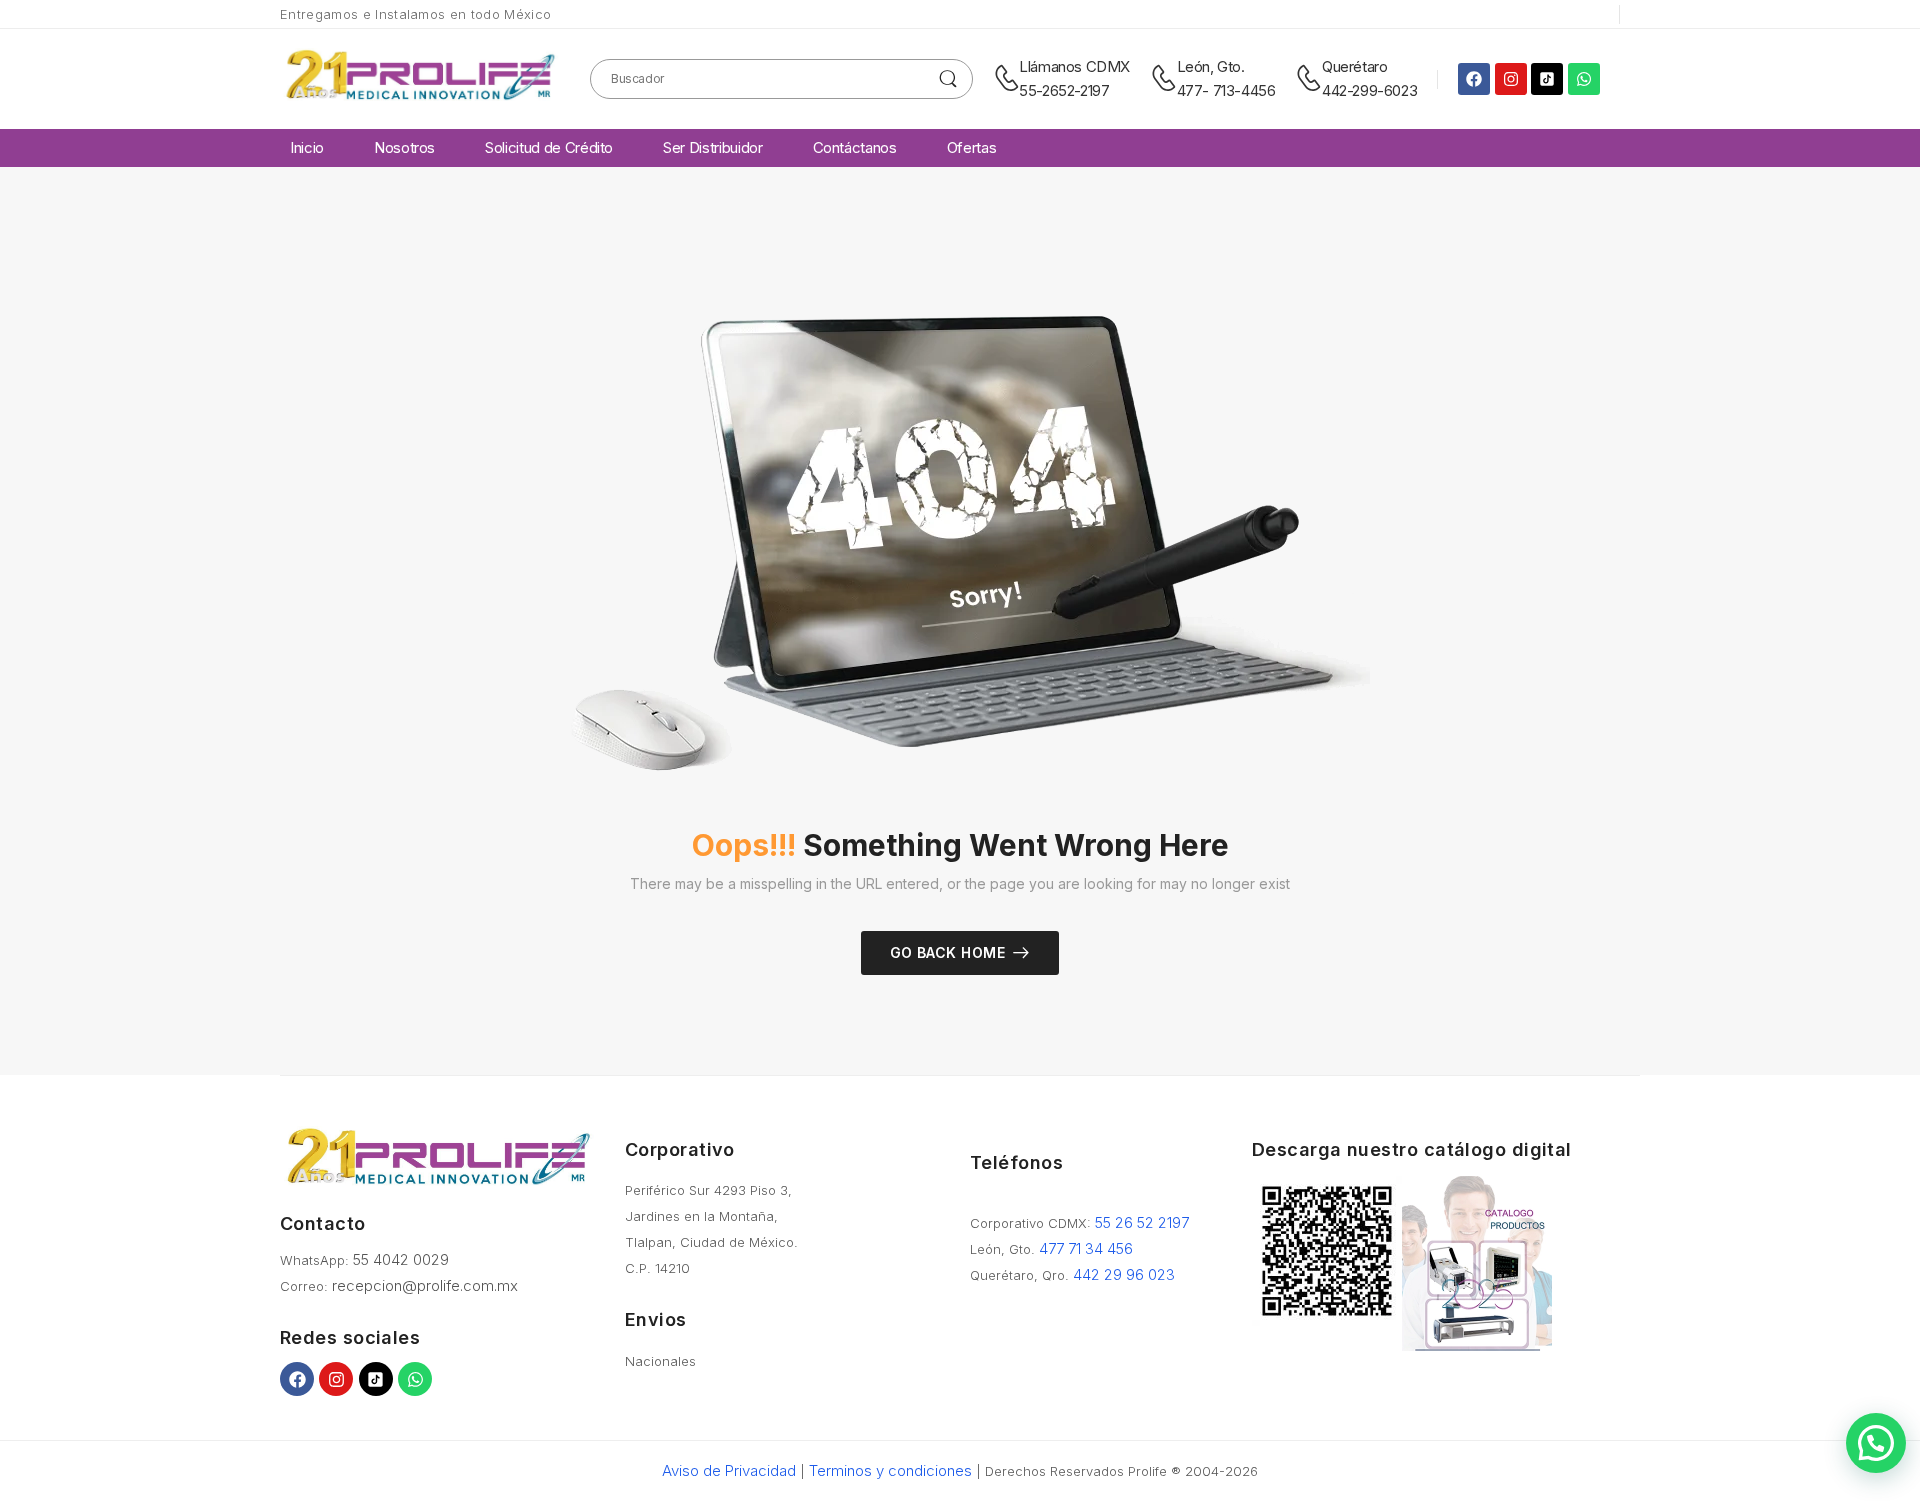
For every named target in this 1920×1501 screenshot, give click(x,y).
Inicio (307, 147)
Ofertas (972, 147)
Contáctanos (855, 147)
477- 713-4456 (1226, 90)
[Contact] (1006, 79)
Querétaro (1354, 66)
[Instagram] (1511, 79)
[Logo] (420, 78)
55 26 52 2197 (1142, 1222)
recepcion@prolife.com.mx (425, 1285)
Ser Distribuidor (712, 147)
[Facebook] (1474, 79)
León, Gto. (1211, 66)
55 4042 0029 (401, 1259)
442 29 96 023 (1124, 1274)
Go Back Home (947, 952)
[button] (1876, 1443)
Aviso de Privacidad (729, 1470)
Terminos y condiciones (890, 1470)
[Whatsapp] (1584, 79)
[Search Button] (948, 79)
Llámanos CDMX (1074, 66)
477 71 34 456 (1086, 1248)
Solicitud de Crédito (549, 147)
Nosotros (404, 147)
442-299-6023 (1369, 90)
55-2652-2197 (1064, 90)
